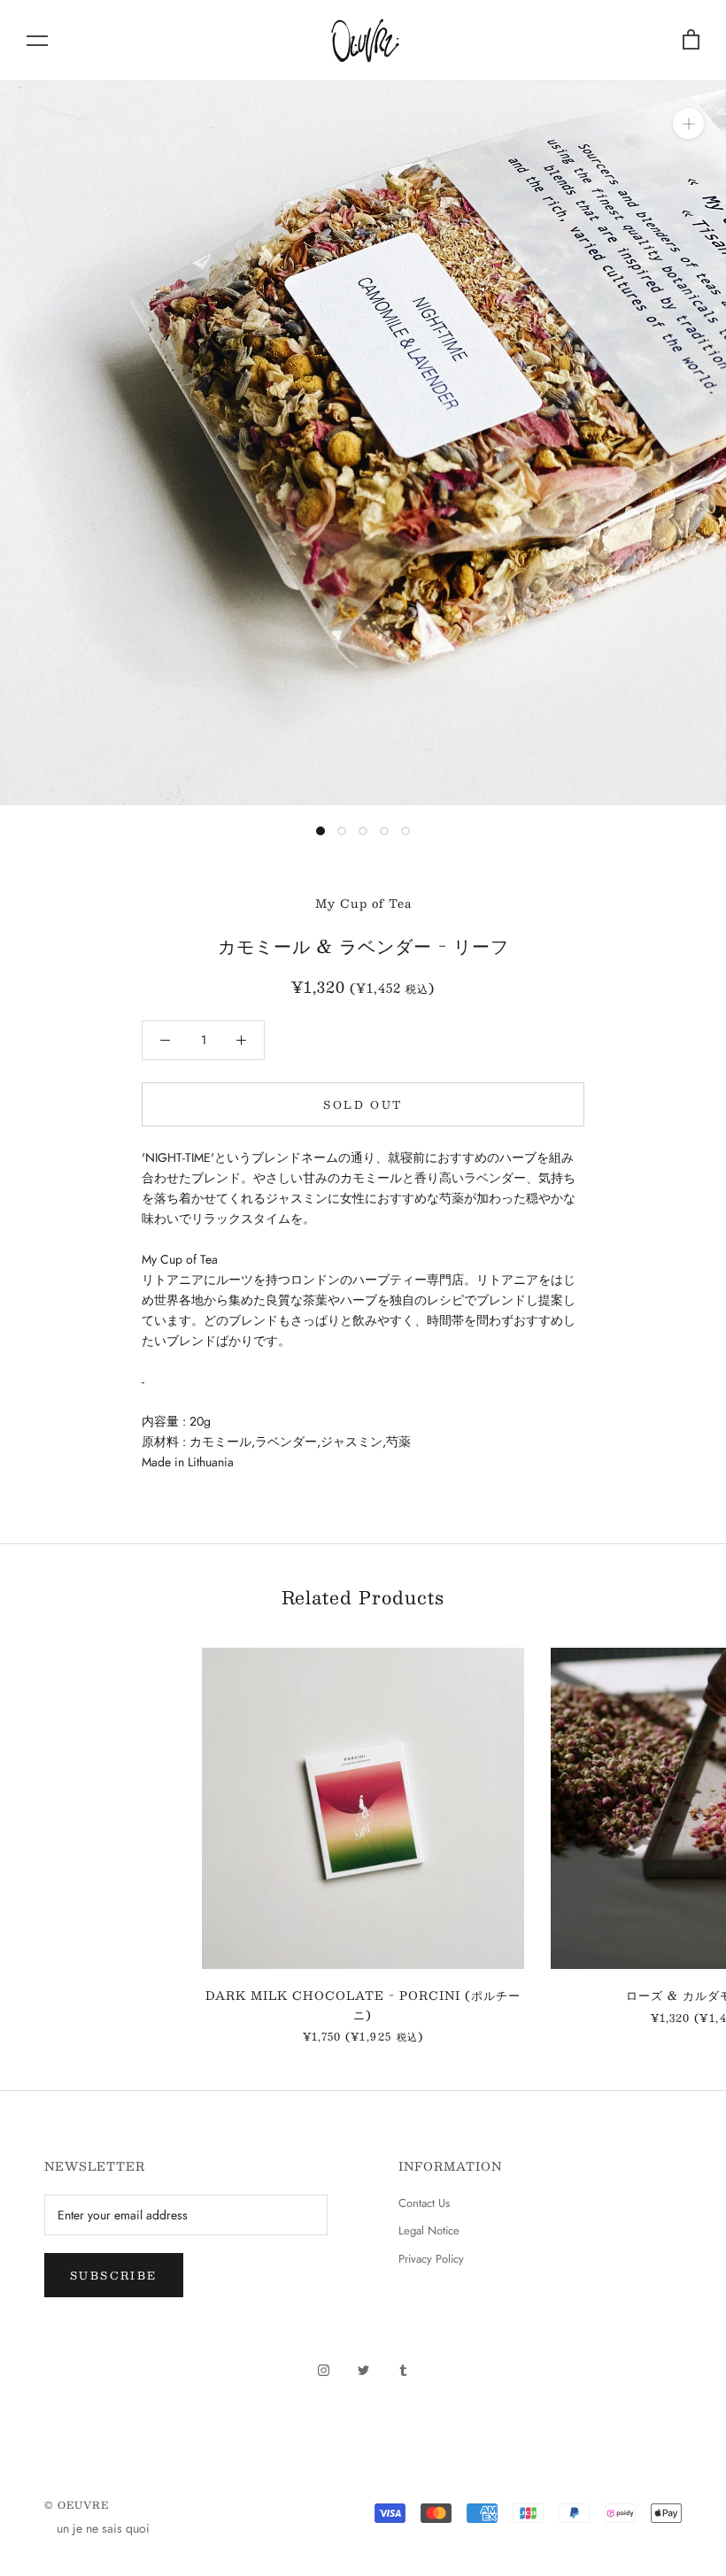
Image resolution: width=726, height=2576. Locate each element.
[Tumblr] (403, 2369)
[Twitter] (363, 2369)
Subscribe (114, 2275)
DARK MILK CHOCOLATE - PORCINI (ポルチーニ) (363, 2005)
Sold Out (363, 1104)
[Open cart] (691, 40)
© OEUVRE (77, 2505)
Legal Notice (429, 2230)
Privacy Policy (431, 2259)
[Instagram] (324, 2369)
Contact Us (424, 2203)
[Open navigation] (37, 40)
